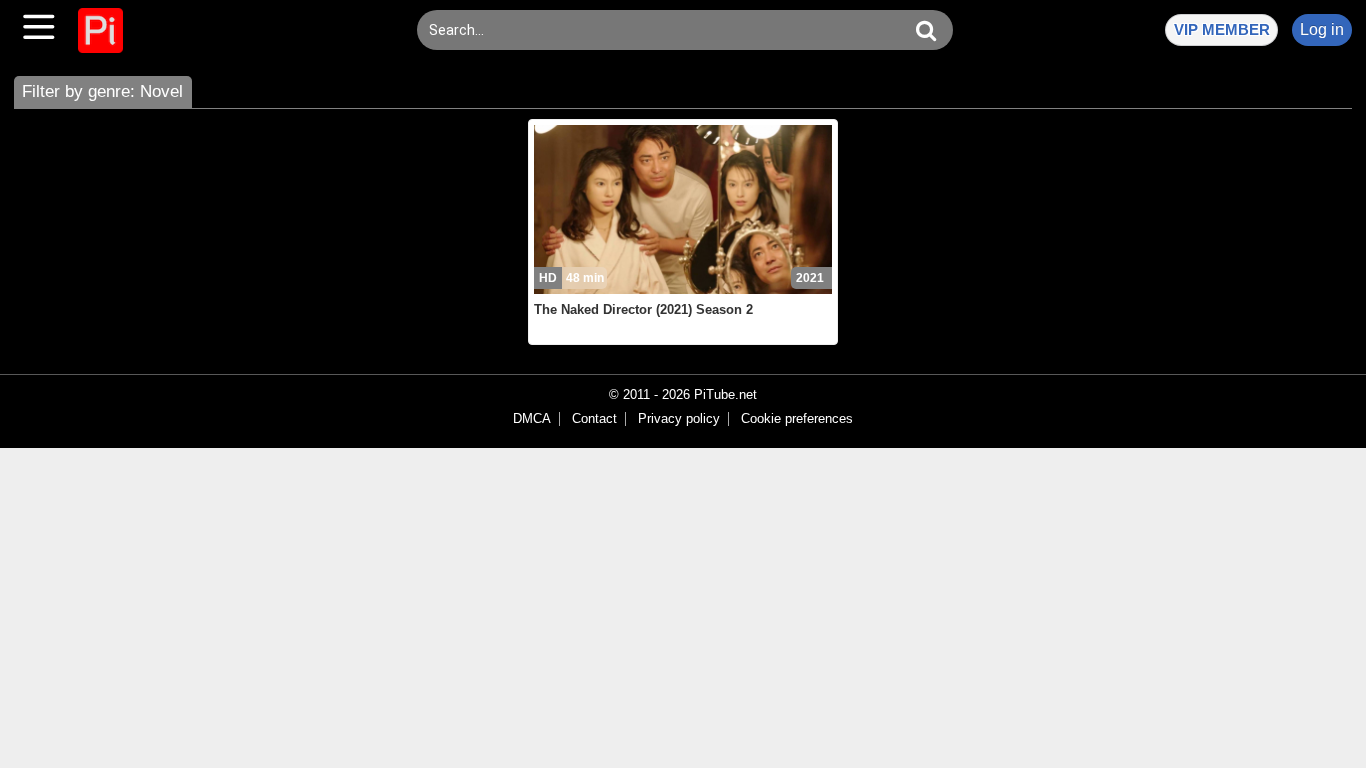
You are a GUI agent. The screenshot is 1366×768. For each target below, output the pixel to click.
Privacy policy (679, 419)
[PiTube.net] (100, 30)
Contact (594, 419)
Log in (1322, 29)
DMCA (532, 419)
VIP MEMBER (1222, 29)
